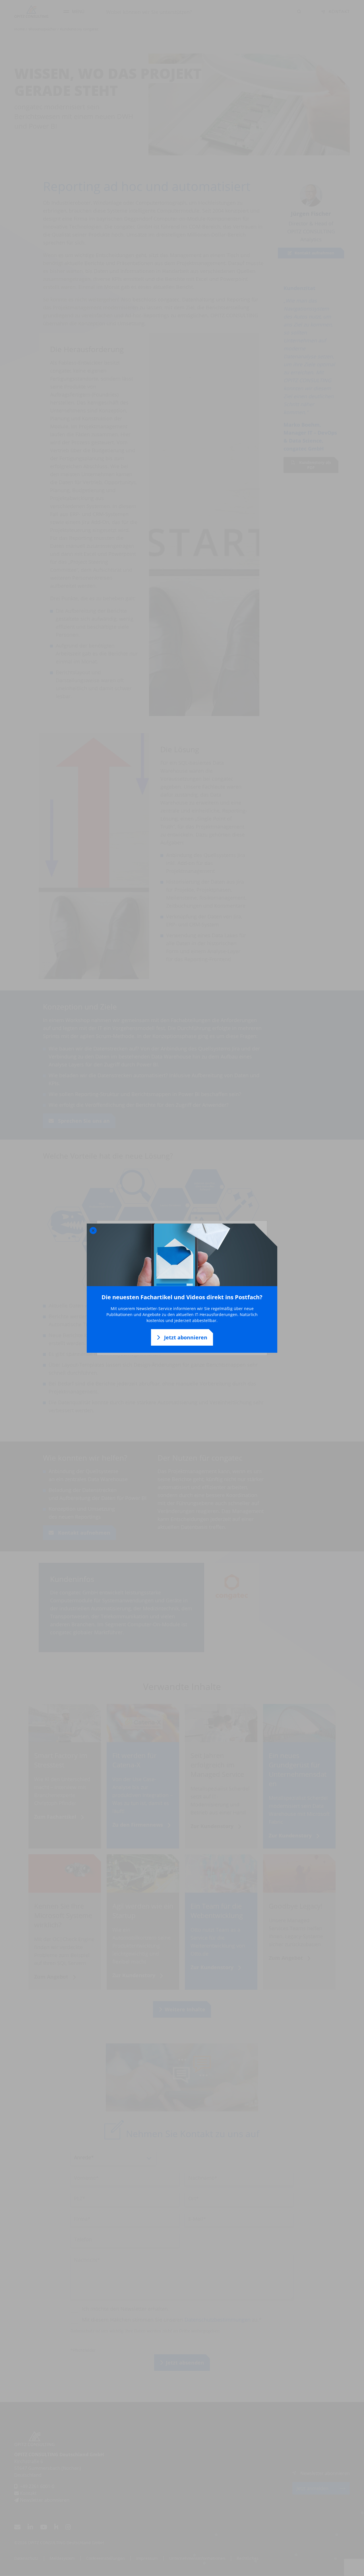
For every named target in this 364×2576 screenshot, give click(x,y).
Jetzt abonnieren (185, 1337)
